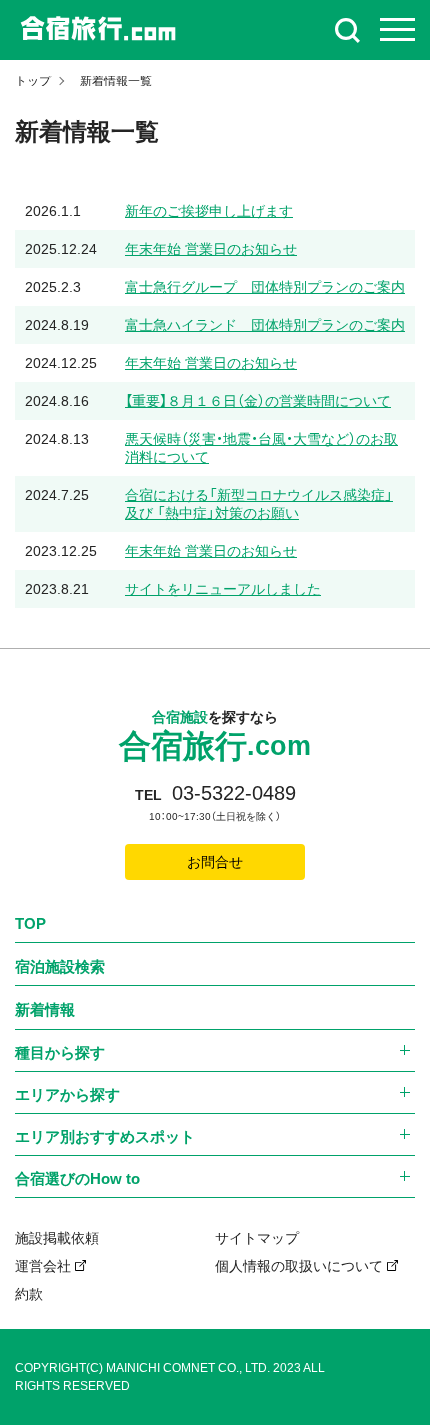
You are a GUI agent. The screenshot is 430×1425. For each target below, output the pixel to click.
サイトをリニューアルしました (223, 589)
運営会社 (43, 1266)
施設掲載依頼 (57, 1238)
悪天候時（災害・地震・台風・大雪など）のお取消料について (261, 448)
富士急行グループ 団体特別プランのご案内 (265, 287)
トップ (33, 81)
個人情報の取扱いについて (299, 1266)
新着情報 (45, 1009)
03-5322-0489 (234, 793)
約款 (29, 1294)
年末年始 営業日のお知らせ (211, 249)
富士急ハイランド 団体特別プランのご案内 (265, 325)
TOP (30, 923)
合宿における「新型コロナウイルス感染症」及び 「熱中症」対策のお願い (259, 504)
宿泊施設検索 (60, 966)
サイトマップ (257, 1238)
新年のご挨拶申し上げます (209, 211)
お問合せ (215, 862)
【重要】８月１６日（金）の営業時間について (258, 401)
